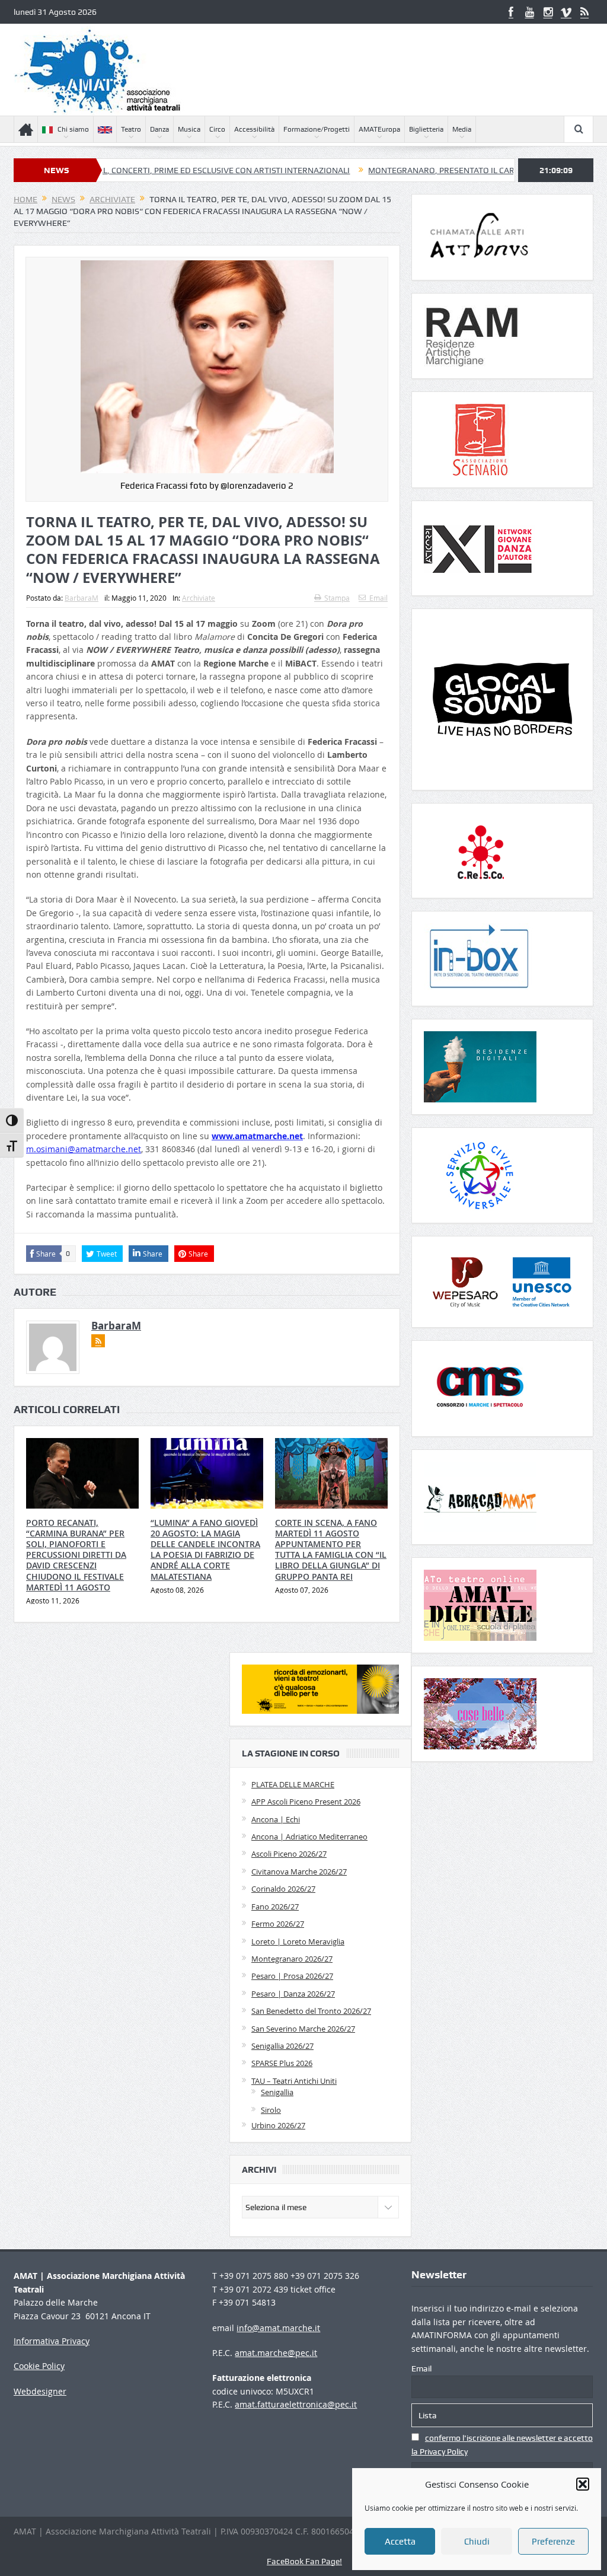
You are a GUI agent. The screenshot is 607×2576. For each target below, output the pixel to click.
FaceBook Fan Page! (304, 2561)
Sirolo (271, 2110)
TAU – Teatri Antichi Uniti (294, 2081)
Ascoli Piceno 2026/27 (289, 1854)
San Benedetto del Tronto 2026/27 (311, 2011)
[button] (583, 2484)
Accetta (400, 2542)
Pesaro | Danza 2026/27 (293, 1994)
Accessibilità (254, 129)
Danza (159, 129)
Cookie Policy (39, 2366)
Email (378, 598)
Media (462, 129)
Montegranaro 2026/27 (292, 1959)
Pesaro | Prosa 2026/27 (292, 1976)
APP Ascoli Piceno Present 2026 (306, 1802)
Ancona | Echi (276, 1819)
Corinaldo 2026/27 (283, 1889)
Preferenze (553, 2542)
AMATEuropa (379, 129)
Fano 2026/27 (275, 1907)
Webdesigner (40, 2391)
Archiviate (199, 598)
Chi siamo (73, 129)
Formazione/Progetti (317, 129)
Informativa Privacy (52, 2341)
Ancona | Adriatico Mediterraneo (309, 1837)
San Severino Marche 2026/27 (303, 2029)
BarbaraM (82, 598)
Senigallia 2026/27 (282, 2046)
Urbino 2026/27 (278, 2125)
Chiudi (477, 2542)
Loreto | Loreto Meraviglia (298, 1941)
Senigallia (277, 2092)
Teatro (131, 129)
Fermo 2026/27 (278, 1924)
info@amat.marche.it (278, 2328)
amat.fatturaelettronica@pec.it (296, 2404)
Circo (217, 129)
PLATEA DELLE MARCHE (293, 1784)
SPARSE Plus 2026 (282, 2063)
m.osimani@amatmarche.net (84, 1149)
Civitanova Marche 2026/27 (299, 1872)
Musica (189, 129)
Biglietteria (426, 129)
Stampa (337, 598)
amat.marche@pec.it (276, 2353)
